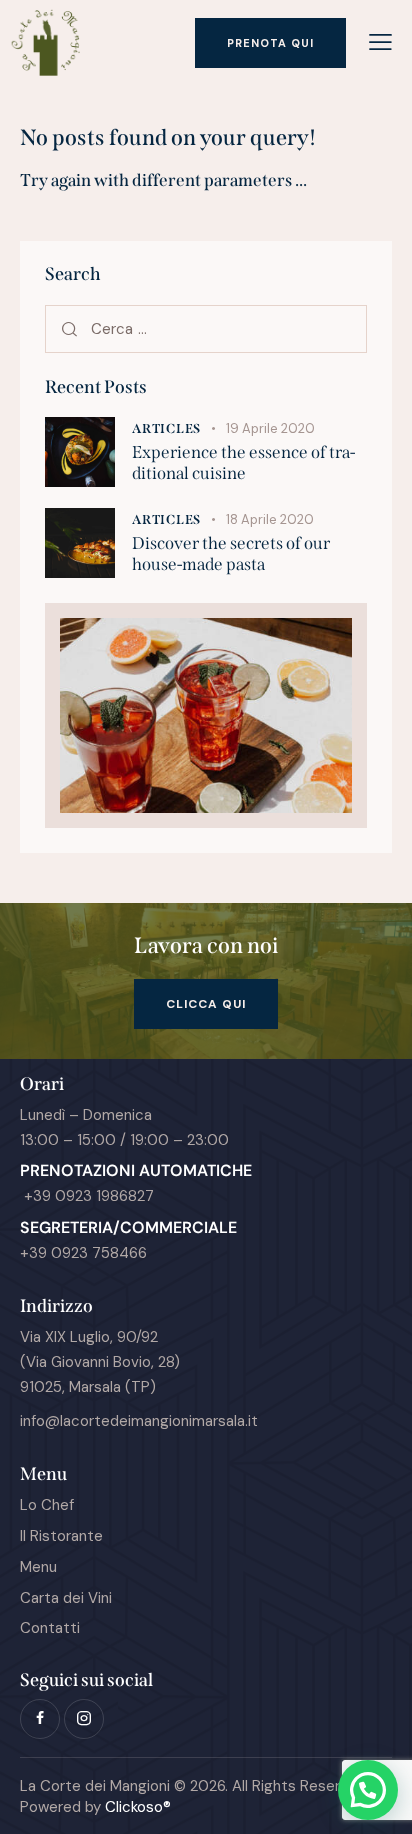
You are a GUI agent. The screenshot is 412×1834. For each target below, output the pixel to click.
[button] (380, 42)
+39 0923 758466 (83, 1253)
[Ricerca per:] (206, 329)
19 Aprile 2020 (270, 428)
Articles (166, 428)
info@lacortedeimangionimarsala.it (139, 1421)
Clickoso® (138, 1807)
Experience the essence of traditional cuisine (243, 463)
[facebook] (40, 1719)
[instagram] (84, 1719)
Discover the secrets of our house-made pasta (231, 554)
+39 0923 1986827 (87, 1196)
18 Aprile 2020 (270, 519)
